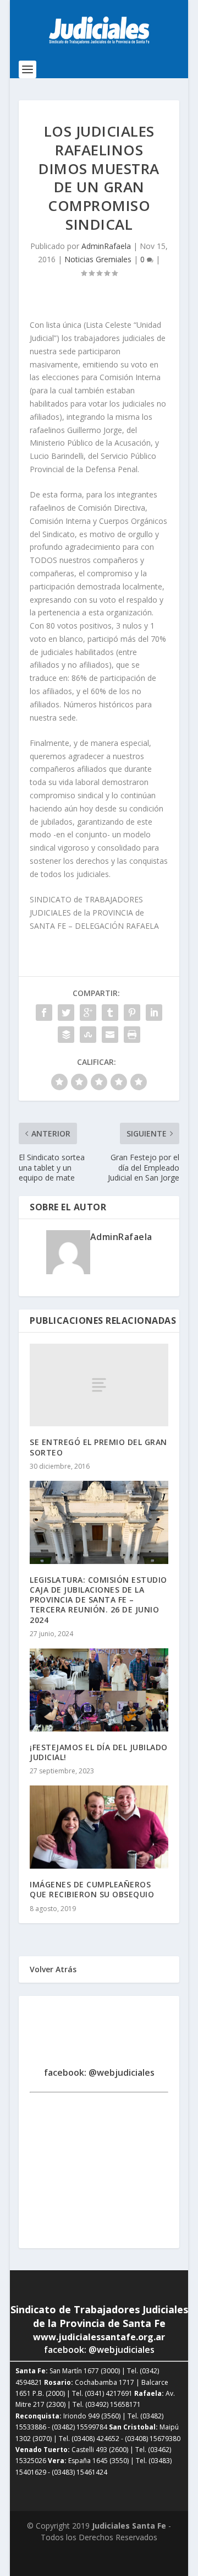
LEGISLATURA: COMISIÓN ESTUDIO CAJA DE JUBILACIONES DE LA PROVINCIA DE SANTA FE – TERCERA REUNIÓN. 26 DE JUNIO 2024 (98, 1600)
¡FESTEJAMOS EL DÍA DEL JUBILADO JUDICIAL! (99, 1752)
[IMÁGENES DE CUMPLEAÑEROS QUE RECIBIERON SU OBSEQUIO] (99, 1827)
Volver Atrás (53, 1969)
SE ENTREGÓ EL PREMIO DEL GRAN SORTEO (98, 1447)
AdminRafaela (106, 246)
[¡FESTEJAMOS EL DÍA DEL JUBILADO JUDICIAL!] (99, 1690)
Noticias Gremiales (98, 259)
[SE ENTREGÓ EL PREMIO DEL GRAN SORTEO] (99, 1385)
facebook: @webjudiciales (99, 2072)
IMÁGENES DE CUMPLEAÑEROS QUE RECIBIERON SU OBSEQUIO (92, 1889)
